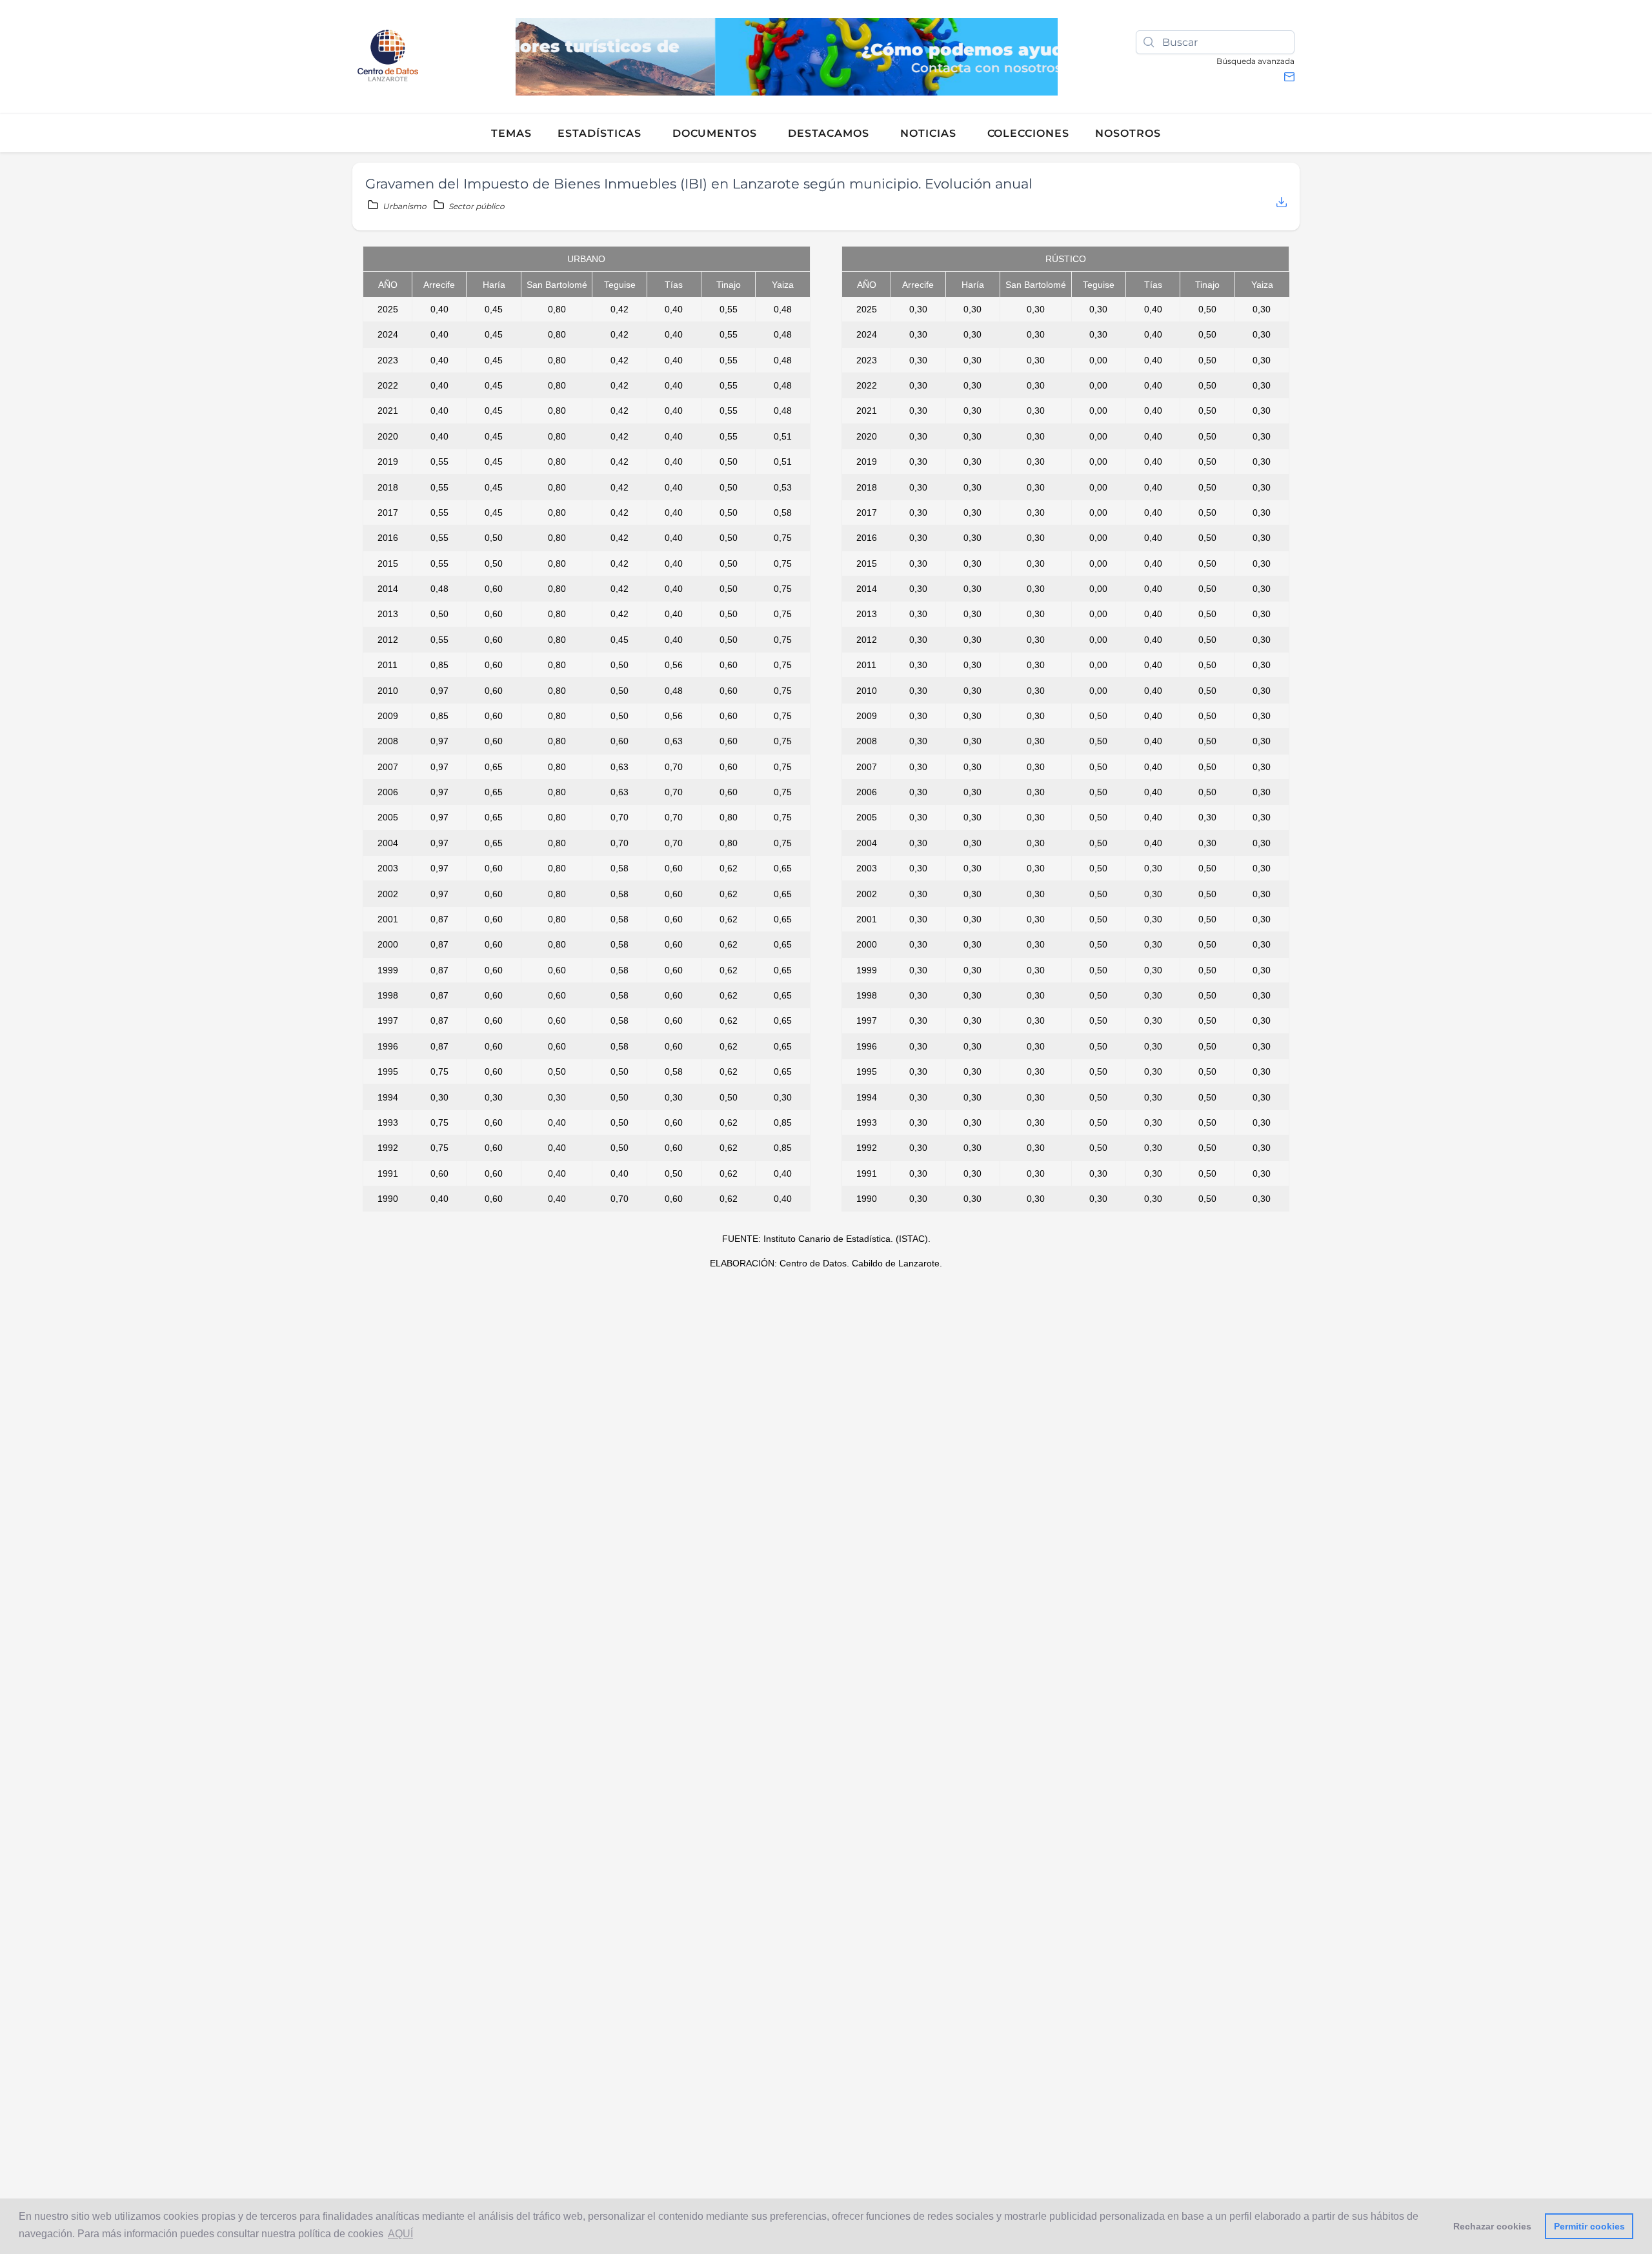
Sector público (476, 206)
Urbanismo (405, 206)
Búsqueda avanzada (1255, 61)
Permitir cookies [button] (1589, 2226)
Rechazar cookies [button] (1492, 2226)
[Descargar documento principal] (1282, 203)
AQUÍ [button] (400, 2234)
